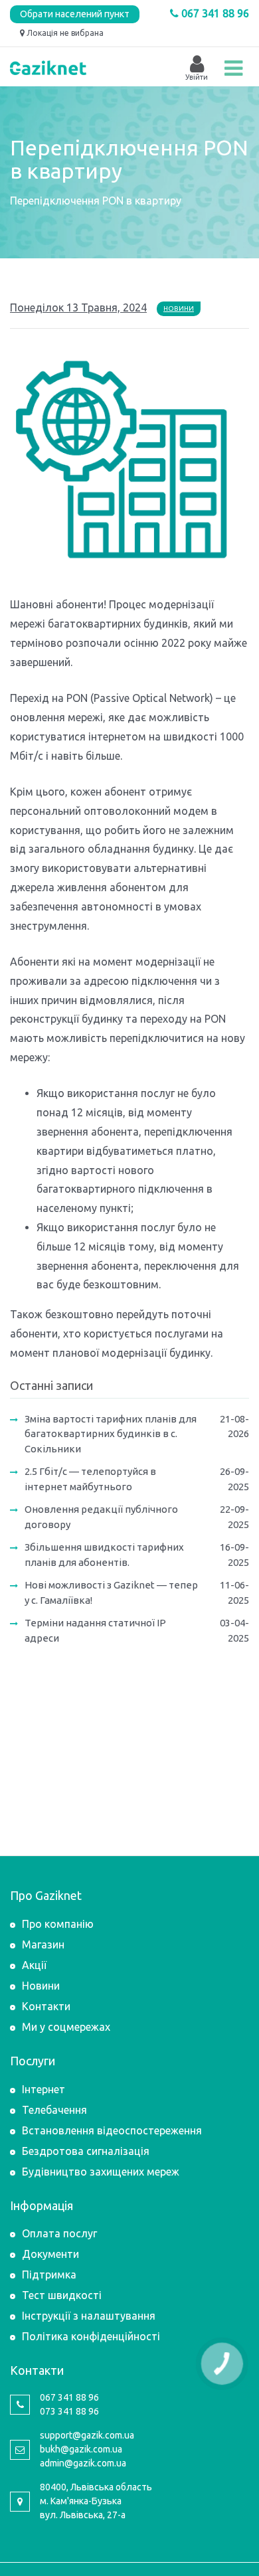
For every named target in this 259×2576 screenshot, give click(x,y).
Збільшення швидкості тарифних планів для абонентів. (104, 1555)
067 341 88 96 (214, 13)
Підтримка (49, 2275)
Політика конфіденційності (91, 2336)
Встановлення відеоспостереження (112, 2130)
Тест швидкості (62, 2295)
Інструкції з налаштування (89, 2316)
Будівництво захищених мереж (101, 2172)
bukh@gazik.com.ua (81, 2449)
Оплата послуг (59, 2233)
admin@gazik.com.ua (83, 2463)
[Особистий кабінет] (197, 64)
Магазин (43, 1944)
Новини (179, 308)
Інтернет (43, 2089)
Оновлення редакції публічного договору (101, 1517)
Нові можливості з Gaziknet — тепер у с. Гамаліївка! (111, 1592)
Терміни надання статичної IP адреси (95, 1630)
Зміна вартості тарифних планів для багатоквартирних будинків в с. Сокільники (111, 1434)
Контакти (46, 2006)
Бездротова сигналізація (86, 2151)
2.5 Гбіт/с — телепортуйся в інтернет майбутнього (90, 1479)
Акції (34, 1965)
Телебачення (54, 2110)
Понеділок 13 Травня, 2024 (78, 307)
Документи (50, 2254)
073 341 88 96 (69, 2411)
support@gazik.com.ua (87, 2435)
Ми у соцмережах (66, 2027)
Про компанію (58, 1924)
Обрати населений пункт (75, 14)
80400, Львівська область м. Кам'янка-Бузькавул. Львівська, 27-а (96, 2501)
